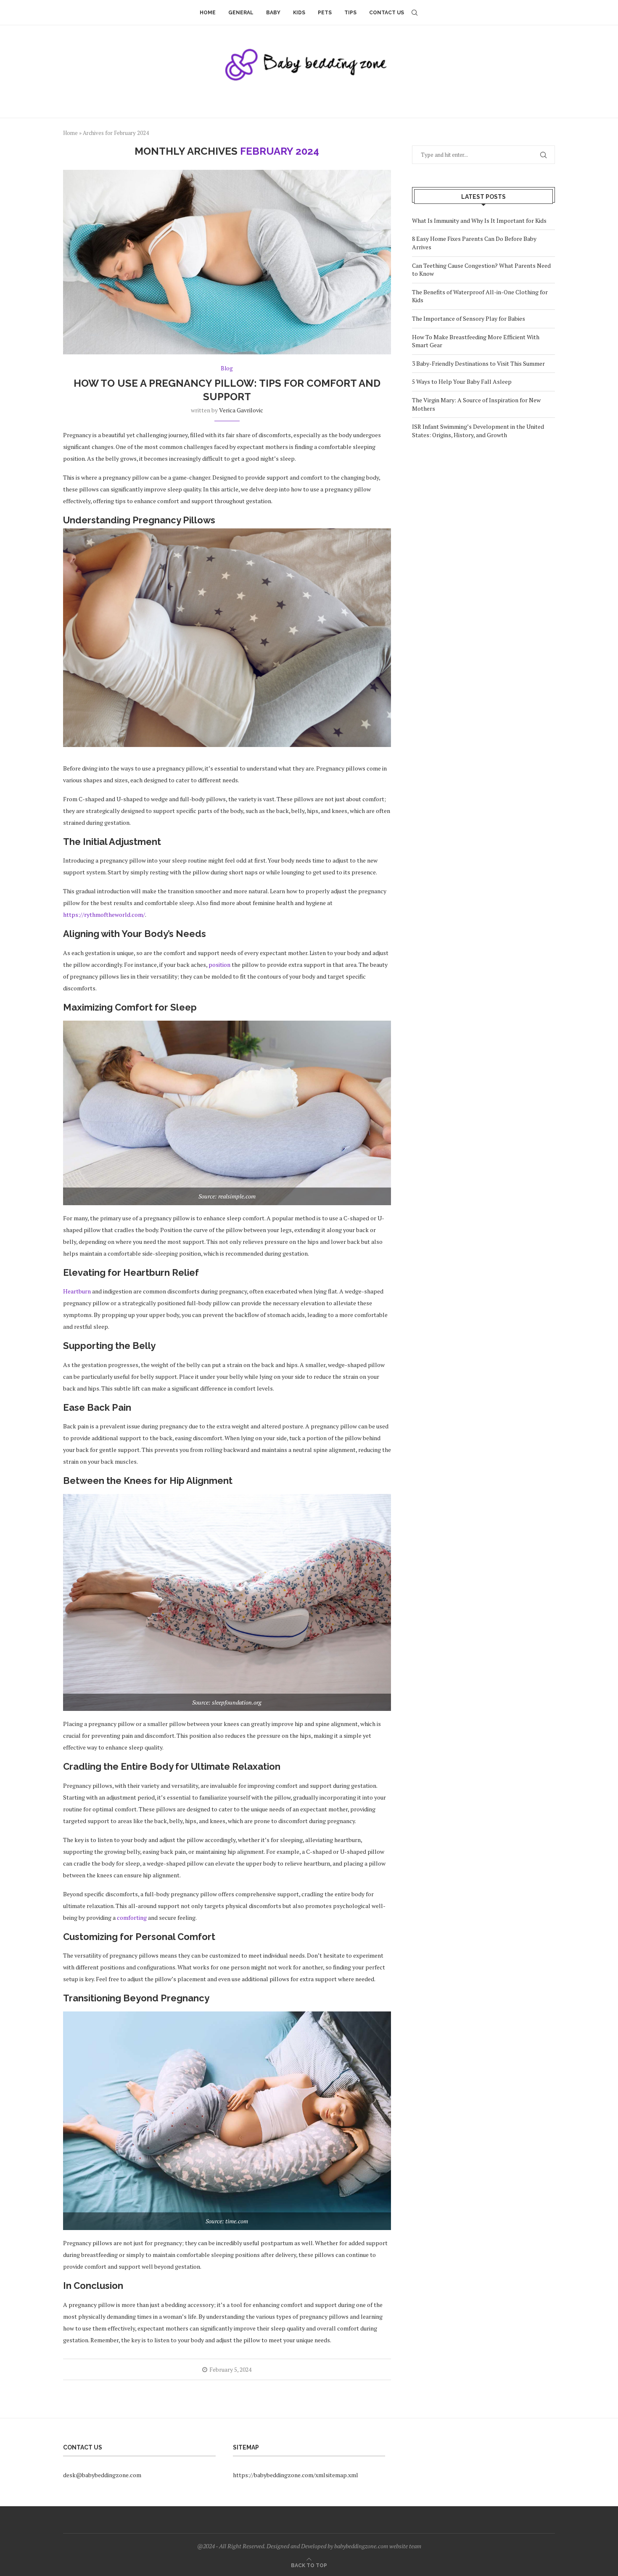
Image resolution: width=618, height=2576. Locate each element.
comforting (132, 1917)
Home (208, 13)
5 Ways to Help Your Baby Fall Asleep (462, 381)
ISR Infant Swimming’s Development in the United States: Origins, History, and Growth (478, 431)
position (219, 965)
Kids (299, 13)
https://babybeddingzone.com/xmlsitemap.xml (296, 2475)
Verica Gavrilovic (241, 410)
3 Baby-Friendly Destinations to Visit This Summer (478, 363)
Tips (350, 13)
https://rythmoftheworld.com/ (104, 915)
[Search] (415, 13)
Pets (325, 13)
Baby (273, 13)
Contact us (387, 13)
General (241, 13)
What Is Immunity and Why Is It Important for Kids (479, 220)
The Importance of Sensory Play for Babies (469, 318)
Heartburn (77, 1291)
